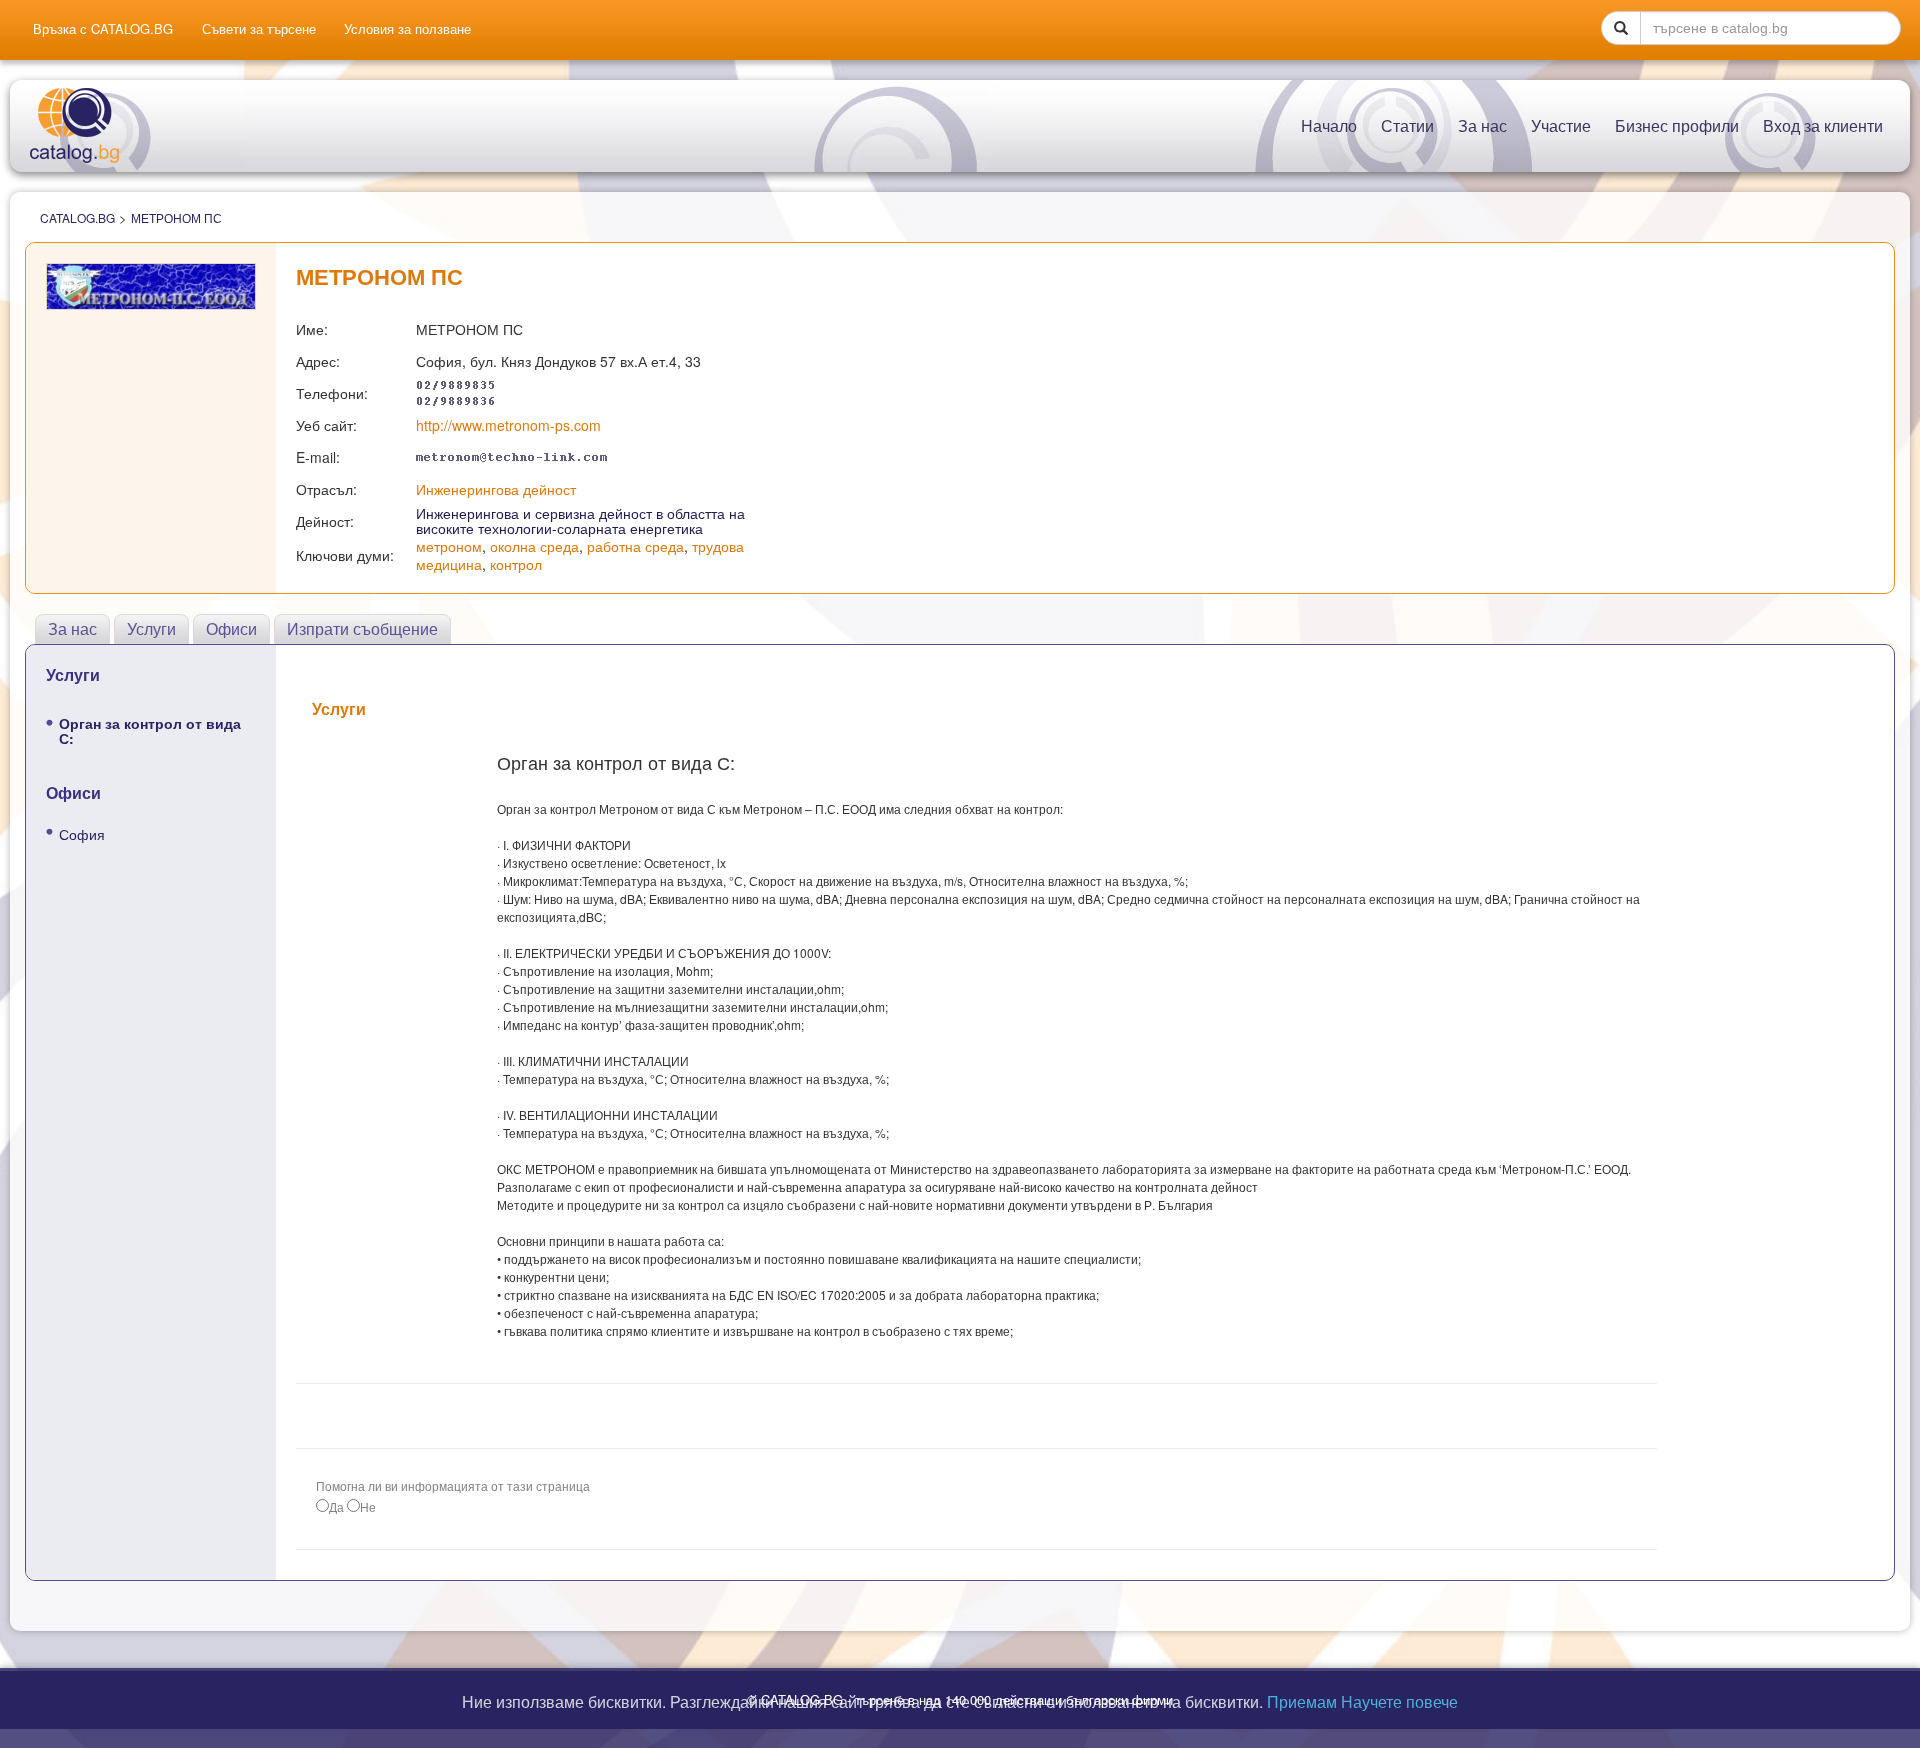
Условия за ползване (407, 29)
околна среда (534, 546)
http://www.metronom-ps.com (508, 425)
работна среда (635, 546)
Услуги (151, 628)
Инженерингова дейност (496, 489)
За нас (72, 628)
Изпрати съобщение (362, 628)
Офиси (231, 628)
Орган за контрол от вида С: (150, 730)
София (82, 834)
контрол (516, 564)
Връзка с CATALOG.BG (103, 29)
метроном (449, 546)
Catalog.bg (77, 217)
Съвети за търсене (259, 29)
